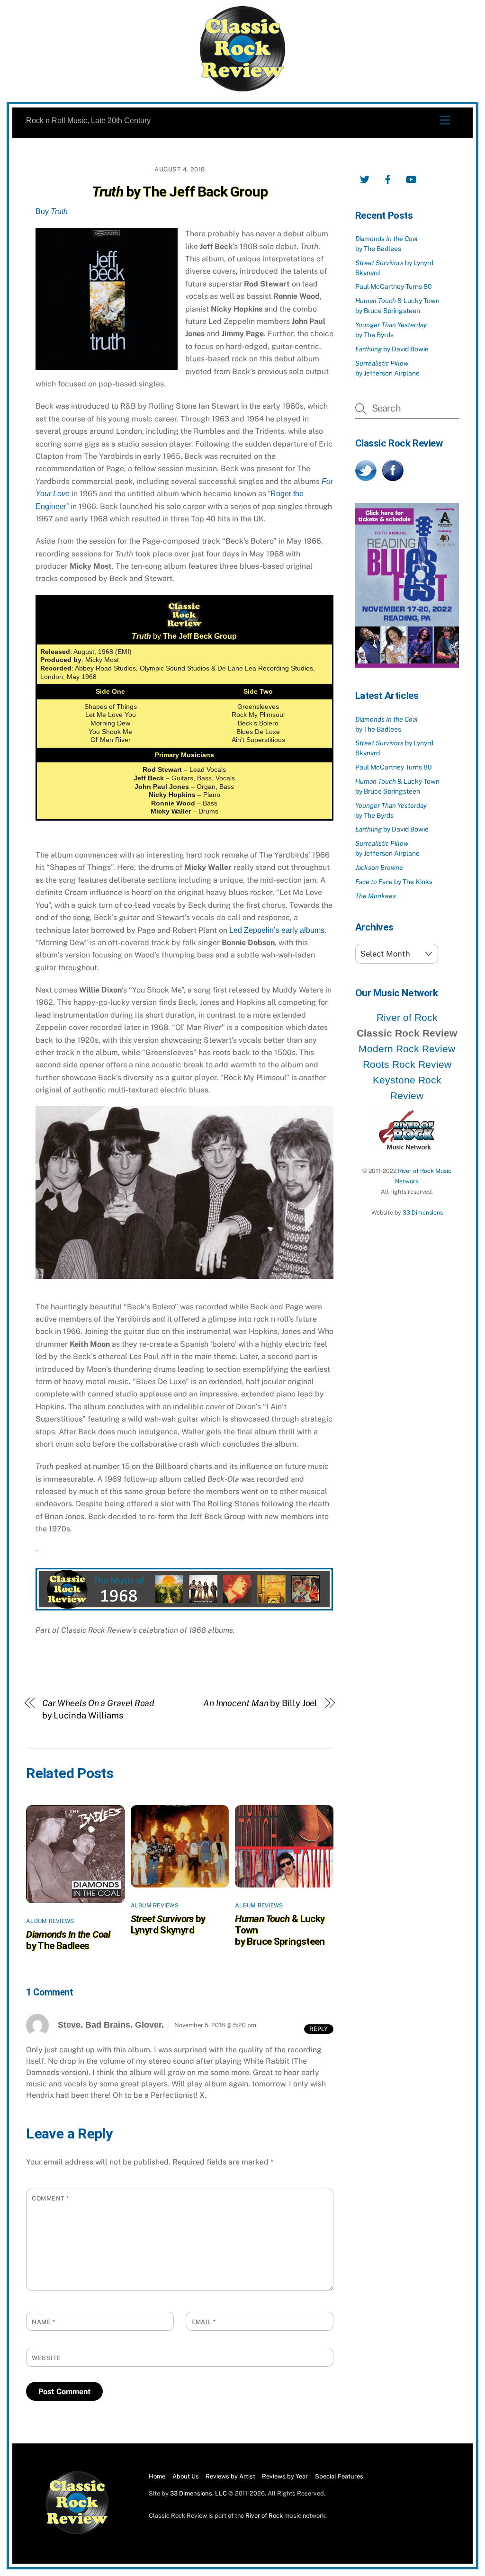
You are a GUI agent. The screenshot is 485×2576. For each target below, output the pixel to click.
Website (46, 2358)
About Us (186, 2476)
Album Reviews (50, 1921)
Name (43, 2322)
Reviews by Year (285, 2476)
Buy (52, 211)
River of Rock (407, 1017)
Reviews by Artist (230, 2476)
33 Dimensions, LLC (198, 2493)
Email (203, 2322)
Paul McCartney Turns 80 (394, 286)
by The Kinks (394, 882)
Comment (50, 2198)
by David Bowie (392, 349)
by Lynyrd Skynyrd (168, 1924)
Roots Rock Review (407, 1064)
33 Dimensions (423, 1212)
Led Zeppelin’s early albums (277, 930)
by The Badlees (68, 1940)
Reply (319, 2029)
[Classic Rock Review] (77, 2532)
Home (157, 2476)
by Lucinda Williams (99, 1709)
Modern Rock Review (407, 1049)
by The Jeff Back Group (180, 192)
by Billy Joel (260, 1703)
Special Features (339, 2476)
